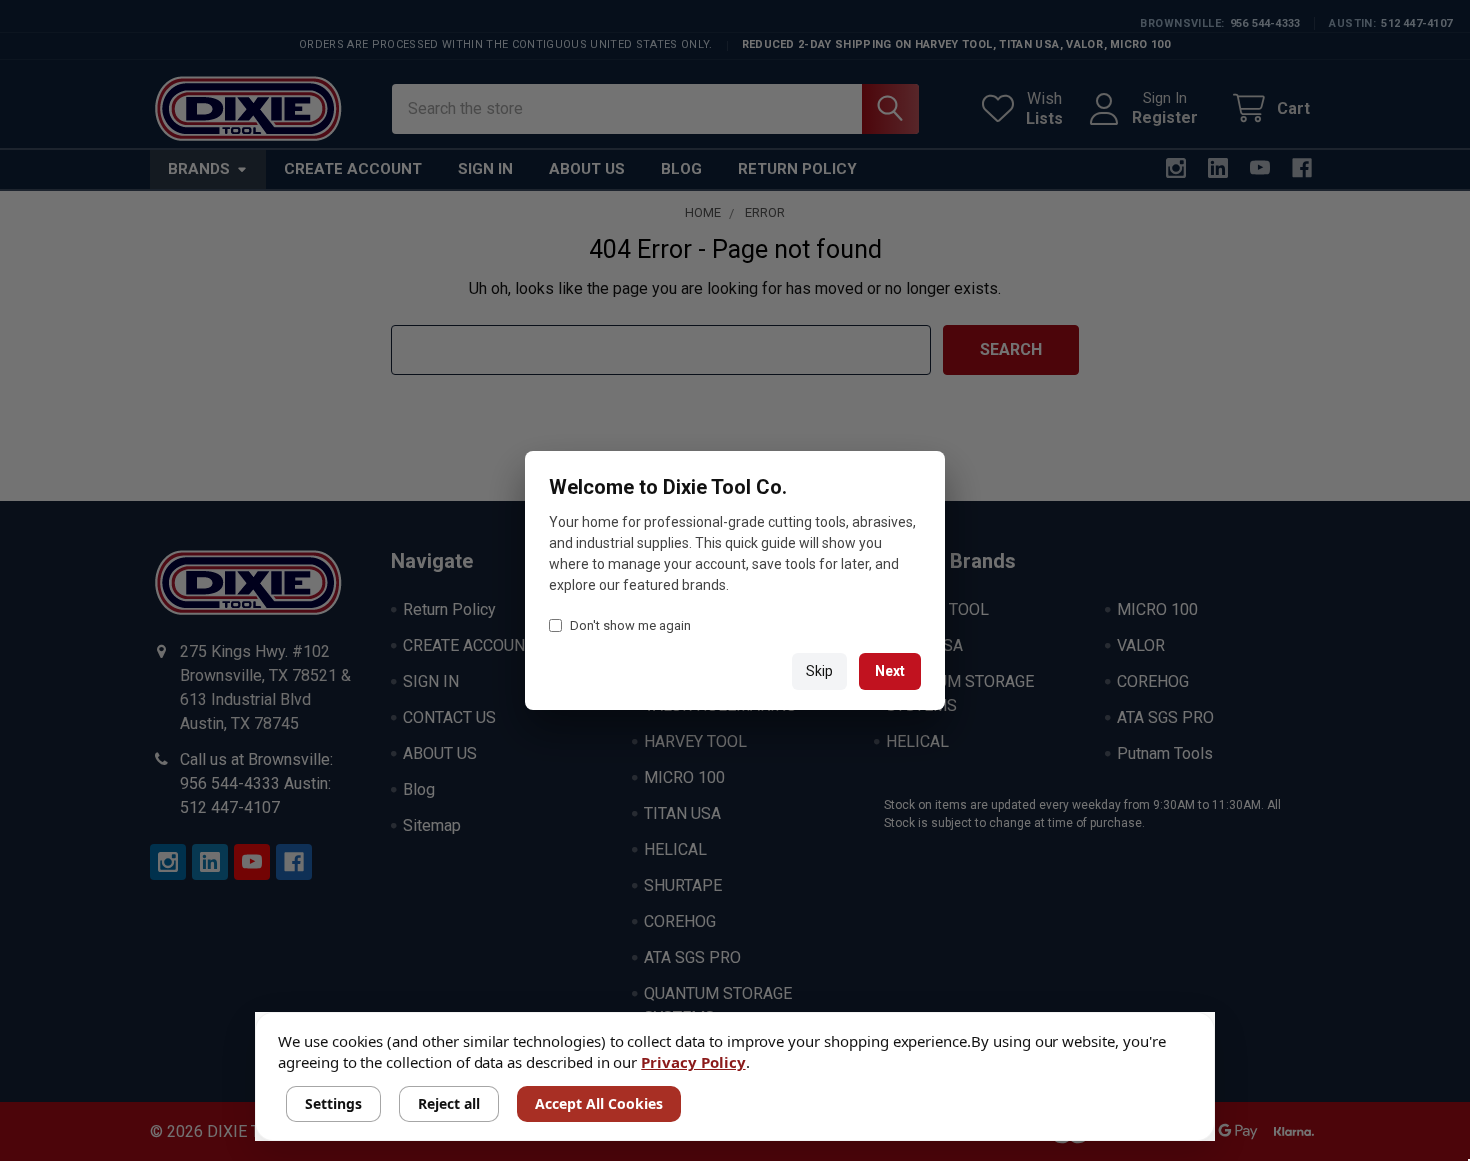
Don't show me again (630, 625)
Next (890, 671)
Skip (819, 671)
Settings (333, 1103)
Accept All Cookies (599, 1103)
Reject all (449, 1103)
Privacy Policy (693, 1062)
